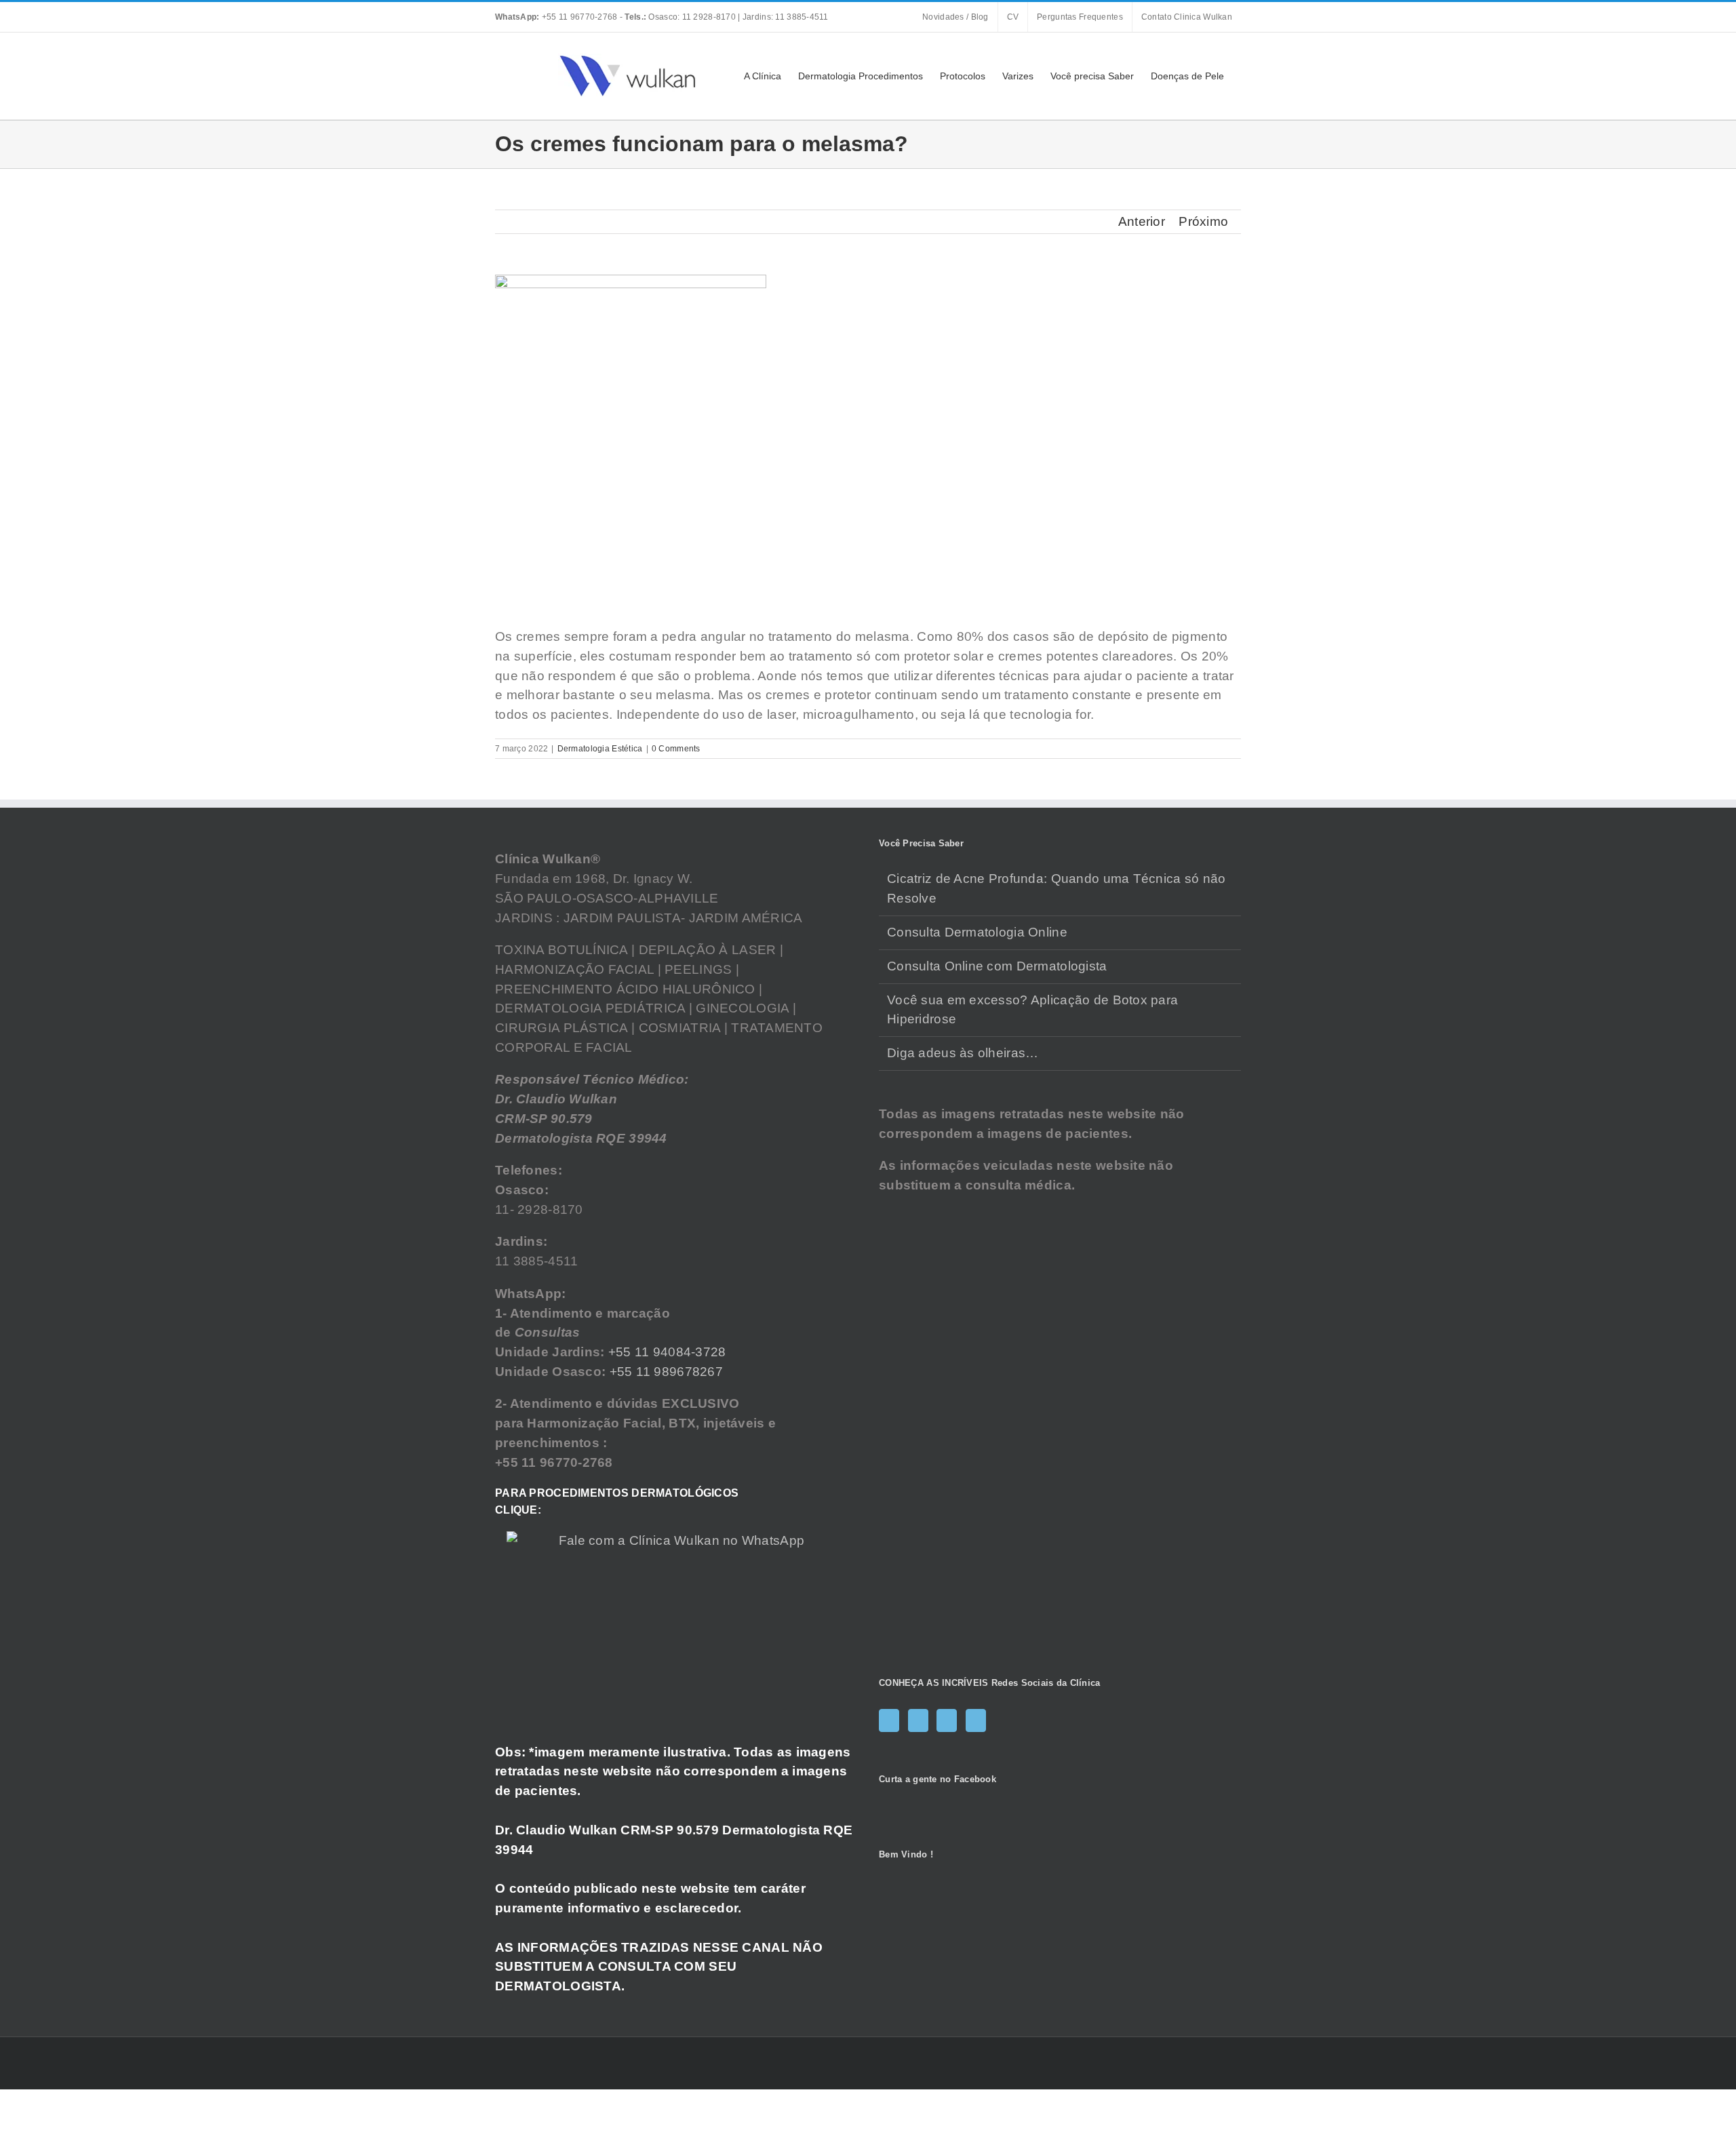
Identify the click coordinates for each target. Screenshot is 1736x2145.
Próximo (1203, 221)
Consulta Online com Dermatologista (997, 966)
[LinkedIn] (976, 1720)
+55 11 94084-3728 (667, 1352)
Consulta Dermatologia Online (977, 932)
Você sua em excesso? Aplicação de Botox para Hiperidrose (1032, 1010)
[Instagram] (918, 1720)
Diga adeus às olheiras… (963, 1053)
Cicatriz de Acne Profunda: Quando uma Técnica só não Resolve (1057, 888)
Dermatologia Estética (600, 749)
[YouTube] (947, 1720)
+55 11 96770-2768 (557, 17)
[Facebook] (889, 1720)
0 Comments (676, 749)
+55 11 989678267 (667, 1372)
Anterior (1142, 221)
